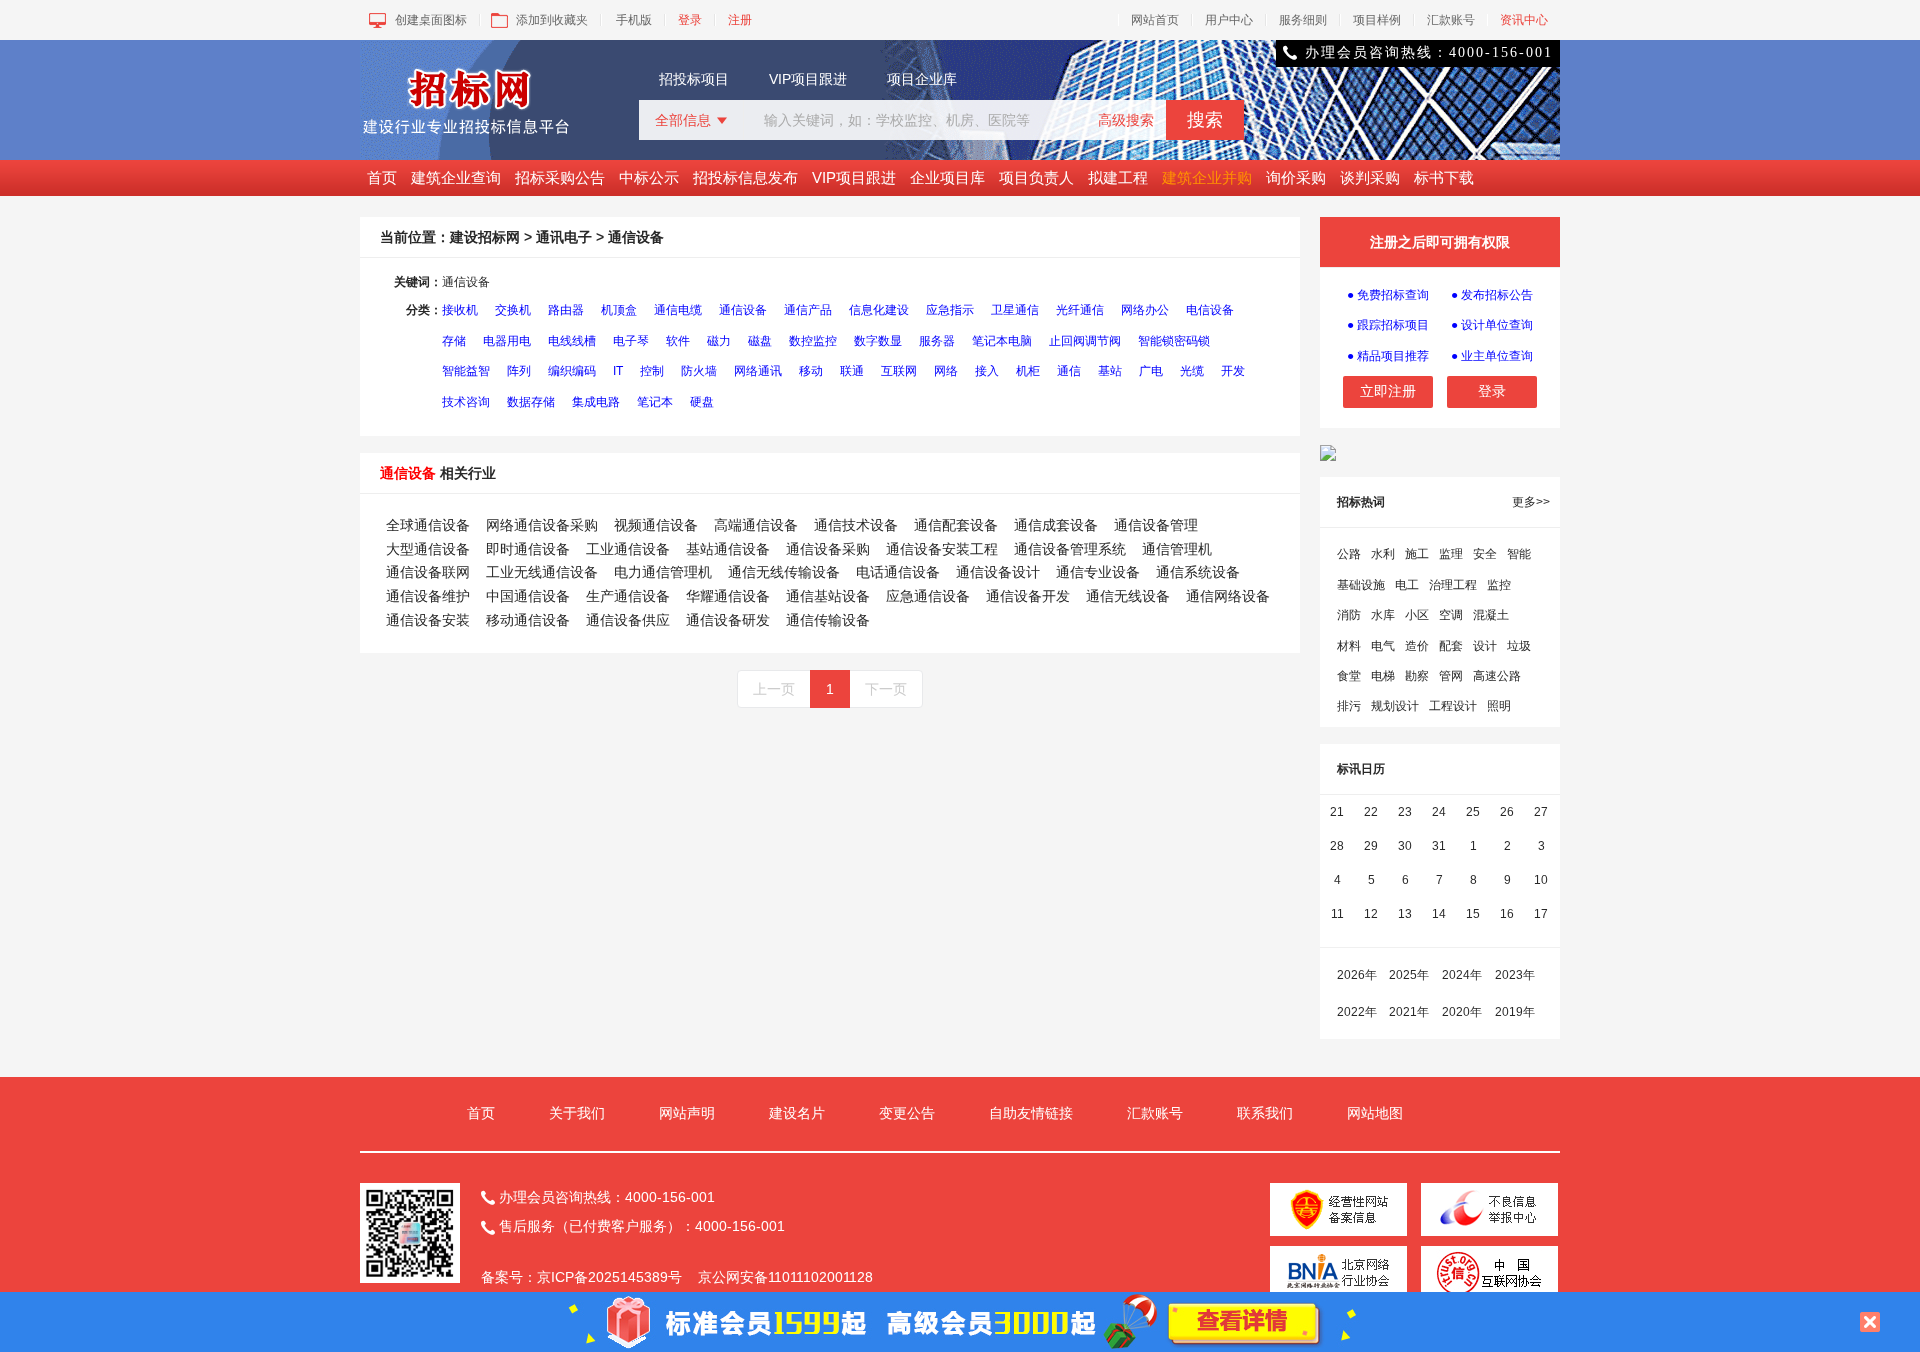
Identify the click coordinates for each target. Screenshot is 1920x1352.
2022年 (1357, 1012)
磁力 (719, 341)
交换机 (513, 310)
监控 (1499, 585)
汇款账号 (1451, 20)
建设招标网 (485, 237)
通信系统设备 (1198, 572)
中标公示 (649, 177)
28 (1337, 846)
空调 (1451, 615)
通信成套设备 (1056, 525)
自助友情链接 (1031, 1113)
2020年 (1462, 1012)
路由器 (566, 310)
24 (1439, 812)
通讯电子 (564, 237)
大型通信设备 (428, 549)
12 (1371, 914)
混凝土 (1491, 615)
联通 (852, 371)
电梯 (1383, 676)
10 (1541, 880)
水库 (1383, 615)
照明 (1499, 706)
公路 (1349, 554)
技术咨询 (466, 402)
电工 (1407, 585)
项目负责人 (1036, 177)
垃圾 (1519, 646)
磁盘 (760, 341)
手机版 (634, 20)
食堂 (1349, 676)
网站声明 (687, 1113)
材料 (1349, 646)
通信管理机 (1177, 549)
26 (1507, 812)
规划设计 (1395, 706)
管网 (1451, 676)
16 (1507, 914)
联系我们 (1265, 1113)
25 (1473, 812)
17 (1541, 914)
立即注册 (1388, 391)
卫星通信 (1015, 310)
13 (1405, 914)
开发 (1233, 371)
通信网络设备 (1228, 596)
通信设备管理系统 (1070, 549)
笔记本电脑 (1002, 341)
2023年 (1515, 975)
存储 (454, 341)
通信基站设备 (828, 596)
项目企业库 (922, 79)
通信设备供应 (628, 620)
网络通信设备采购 (542, 525)
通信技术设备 (856, 525)
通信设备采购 (828, 549)
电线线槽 (572, 341)
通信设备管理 (1156, 525)
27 (1541, 812)
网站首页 (1155, 20)
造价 (1417, 646)
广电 (1151, 371)
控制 (652, 371)
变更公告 (907, 1113)
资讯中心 (1524, 20)
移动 (811, 371)
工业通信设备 (628, 549)
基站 (1110, 371)
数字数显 (878, 341)
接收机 (460, 310)
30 (1405, 846)
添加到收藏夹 (552, 20)
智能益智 (466, 371)
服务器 (937, 341)
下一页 (886, 689)
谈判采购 (1370, 177)
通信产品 (808, 310)
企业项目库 (947, 177)
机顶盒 (619, 310)
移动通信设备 (528, 620)
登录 (690, 20)
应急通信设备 (928, 596)
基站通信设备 (728, 549)
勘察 (1417, 676)
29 (1371, 846)
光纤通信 (1080, 310)
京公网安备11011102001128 (785, 1277)
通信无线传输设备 (784, 572)
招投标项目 (694, 79)
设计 (1485, 646)
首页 (382, 177)
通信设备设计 (998, 572)
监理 (1451, 554)
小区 (1417, 615)
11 (1337, 914)
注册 (740, 20)
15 (1473, 914)
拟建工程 (1118, 177)
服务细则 (1303, 20)
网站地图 (1375, 1113)
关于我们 (577, 1113)
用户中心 (1229, 20)
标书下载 (1444, 177)
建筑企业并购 (1207, 177)
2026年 (1357, 975)
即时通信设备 (528, 549)
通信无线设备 (1128, 596)
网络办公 (1145, 310)
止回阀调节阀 (1085, 341)
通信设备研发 (728, 620)
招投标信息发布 (745, 177)
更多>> (1531, 502)
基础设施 (1361, 585)
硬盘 (702, 402)
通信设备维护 (428, 596)
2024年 (1462, 975)
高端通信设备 (756, 525)
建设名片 (797, 1113)
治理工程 (1453, 585)
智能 (1519, 554)
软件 (678, 341)
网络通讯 (758, 371)
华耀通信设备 (728, 596)
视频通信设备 (656, 525)
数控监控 (813, 341)
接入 (987, 371)
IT (618, 371)
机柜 (1028, 371)
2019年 (1515, 1012)
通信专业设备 (1098, 572)
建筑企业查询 (456, 177)
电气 (1383, 646)
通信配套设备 (956, 525)
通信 (1069, 371)
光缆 (1192, 371)
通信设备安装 (428, 620)
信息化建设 (879, 310)
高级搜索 (1126, 120)
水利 (1383, 554)
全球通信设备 (428, 525)
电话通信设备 (898, 572)
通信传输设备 (828, 620)
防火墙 (699, 371)
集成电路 (596, 402)
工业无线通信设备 (542, 572)
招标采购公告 (560, 177)
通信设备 (743, 310)
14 (1439, 914)
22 (1371, 812)
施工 (1417, 554)
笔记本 (655, 402)
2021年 (1409, 1012)
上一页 (774, 689)
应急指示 (950, 310)
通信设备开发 (1028, 596)
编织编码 (572, 371)
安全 (1485, 554)
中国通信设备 (528, 596)
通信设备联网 (428, 572)
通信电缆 (678, 310)
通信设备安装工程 (942, 549)
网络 (946, 371)
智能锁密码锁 (1174, 341)
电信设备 (1210, 310)
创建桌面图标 (431, 20)
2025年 (1409, 975)
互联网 (899, 371)
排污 (1349, 706)
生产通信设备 (628, 596)
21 (1337, 812)
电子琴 (631, 341)
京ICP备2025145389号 (609, 1277)
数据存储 (531, 402)
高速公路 (1497, 676)
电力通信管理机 (663, 572)
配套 (1451, 646)
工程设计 (1453, 706)
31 (1439, 846)
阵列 (519, 371)
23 (1405, 812)
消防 (1349, 615)
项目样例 (1377, 20)
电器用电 (507, 341)
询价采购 (1296, 177)
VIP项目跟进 (808, 79)
